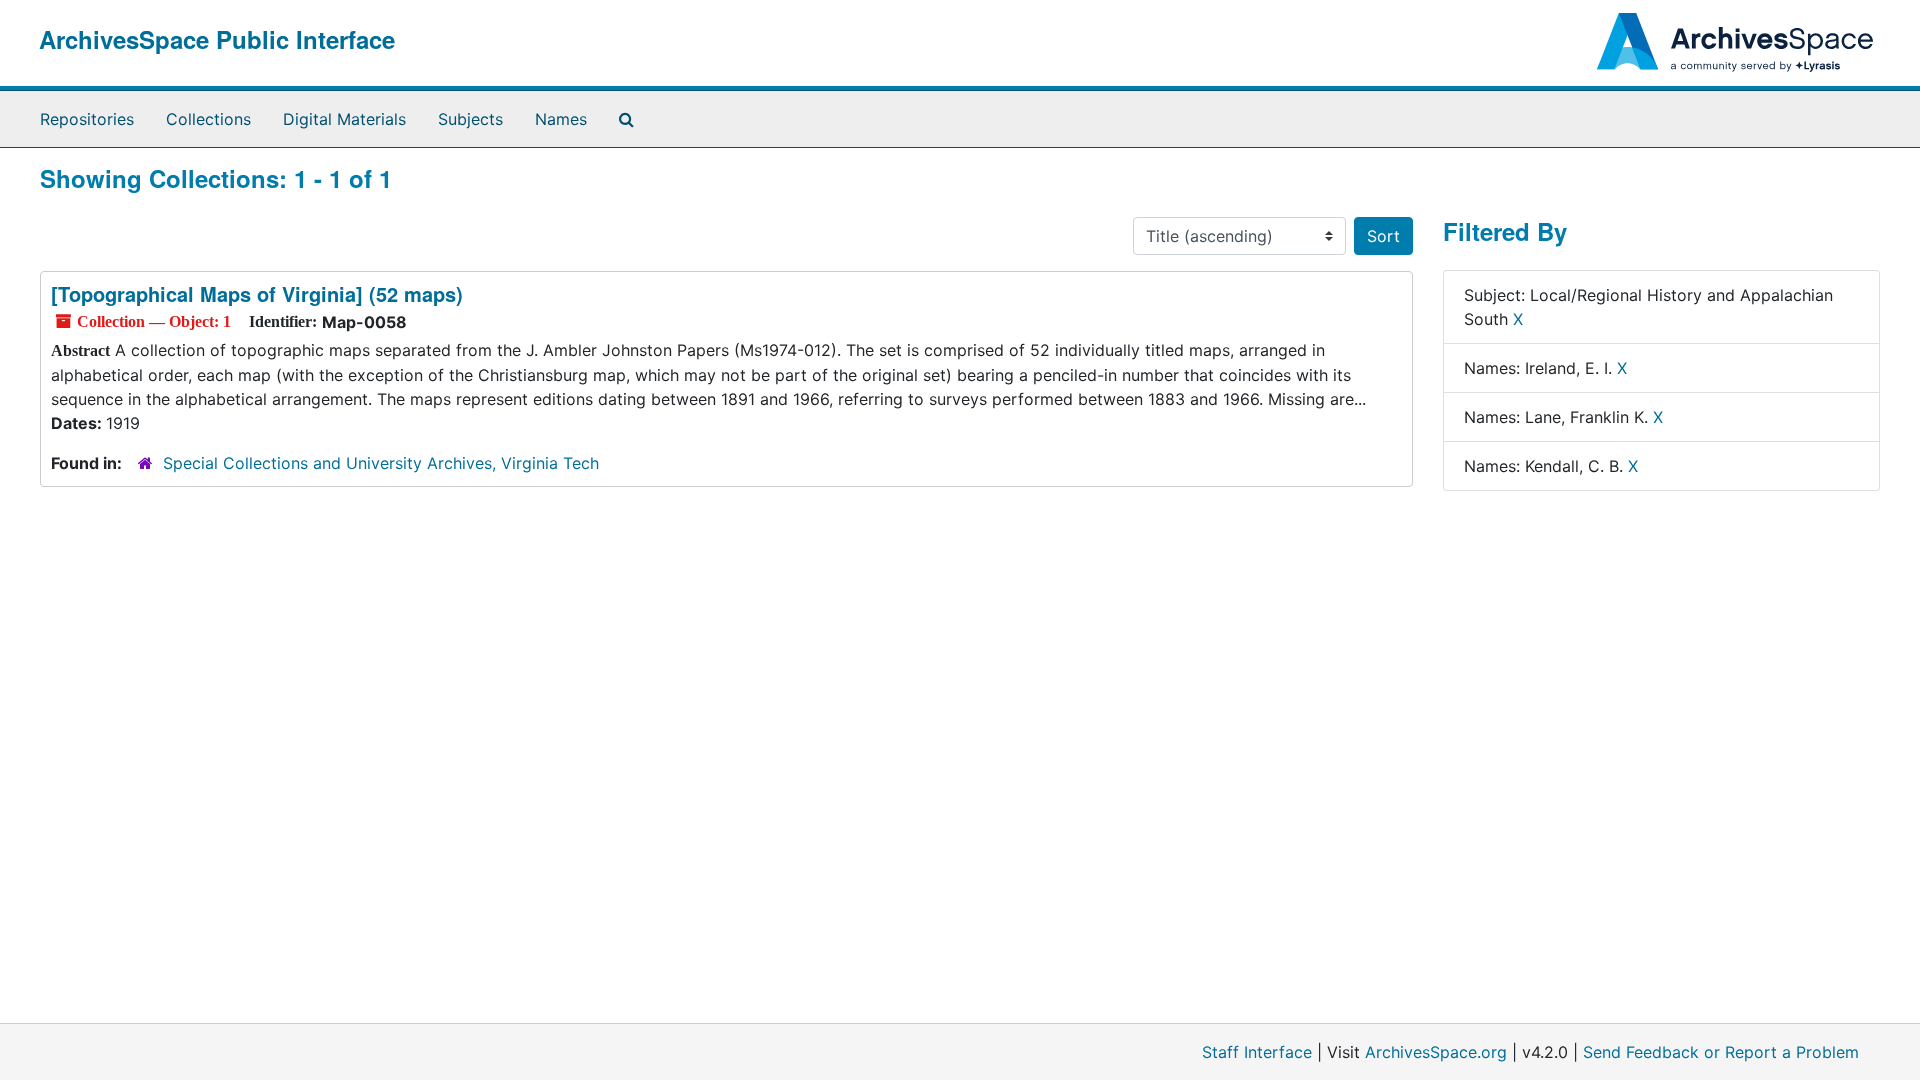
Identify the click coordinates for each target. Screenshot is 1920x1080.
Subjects (470, 119)
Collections (208, 119)
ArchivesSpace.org (1436, 1052)
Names (561, 119)
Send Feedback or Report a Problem (1721, 1052)
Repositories (87, 119)
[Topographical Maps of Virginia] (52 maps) (257, 293)
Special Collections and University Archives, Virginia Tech (381, 463)
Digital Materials (344, 119)
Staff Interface (1257, 1052)
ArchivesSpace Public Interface (217, 39)
